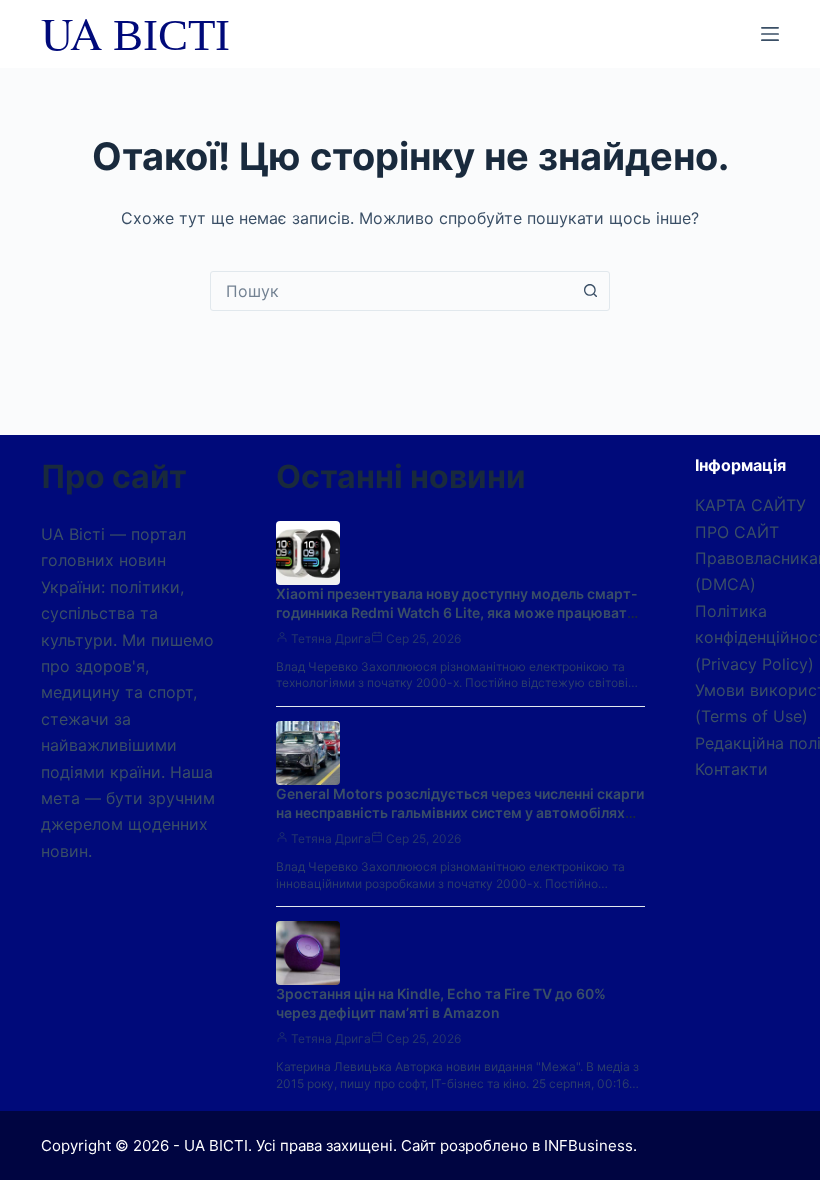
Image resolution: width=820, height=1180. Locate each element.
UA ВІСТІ (135, 33)
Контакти (731, 769)
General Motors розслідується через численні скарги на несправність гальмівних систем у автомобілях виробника (460, 812)
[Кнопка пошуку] (590, 291)
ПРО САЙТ (737, 532)
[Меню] (770, 34)
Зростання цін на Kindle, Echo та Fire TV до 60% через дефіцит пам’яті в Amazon (441, 1003)
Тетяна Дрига (331, 638)
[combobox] (391, 291)
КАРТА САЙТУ (750, 505)
